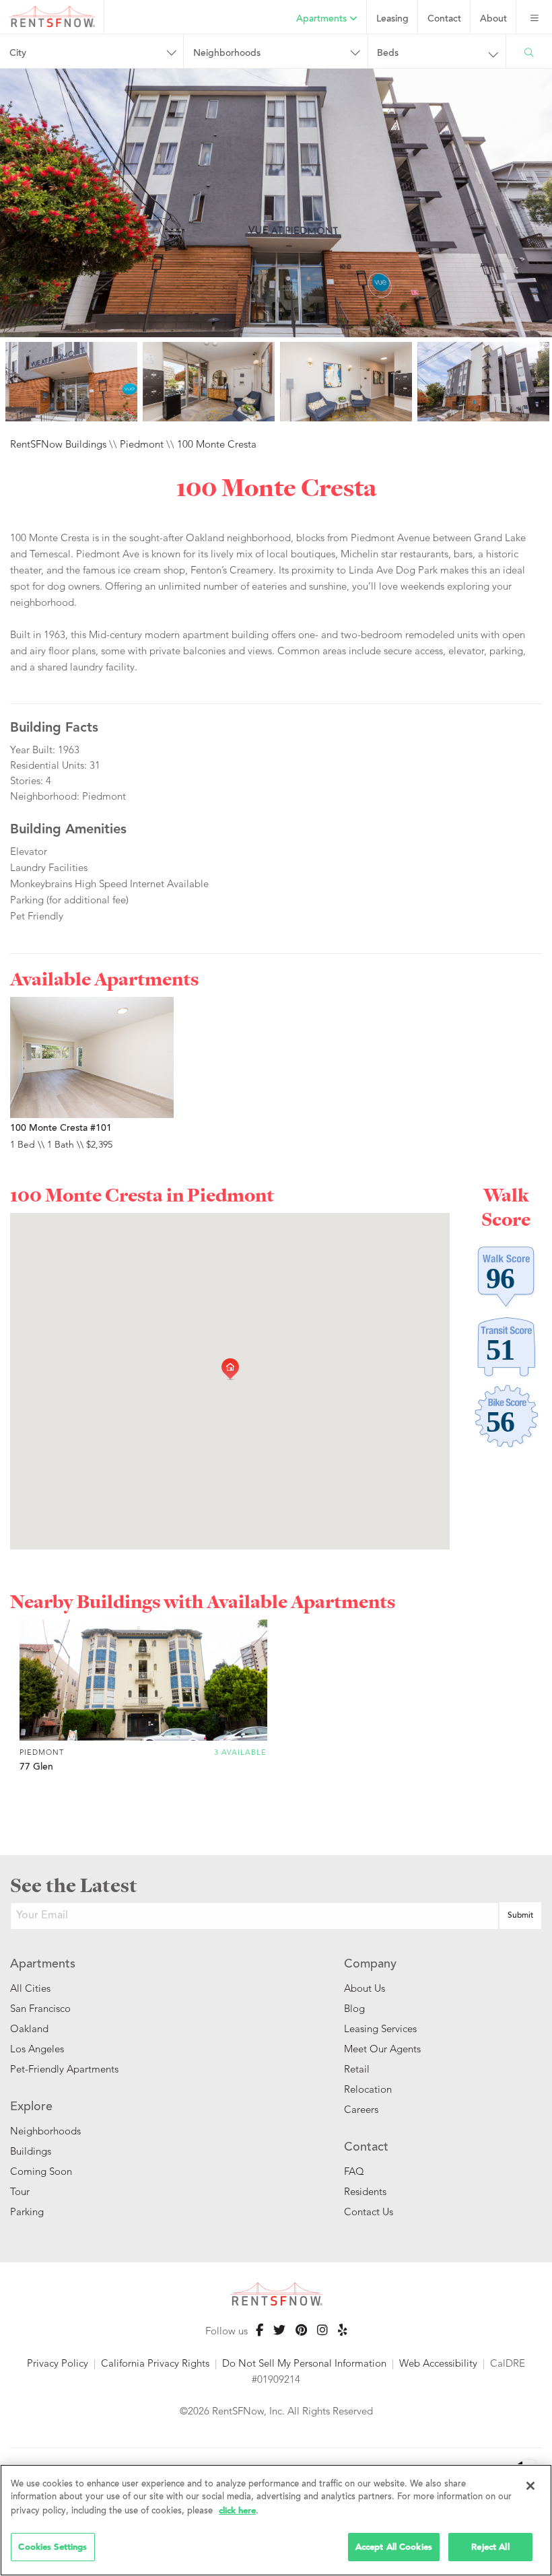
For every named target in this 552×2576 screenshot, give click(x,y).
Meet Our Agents (382, 2049)
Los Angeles (37, 2049)
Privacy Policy (58, 2363)
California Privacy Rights (155, 2363)
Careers (361, 2109)
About (493, 20)
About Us (365, 1988)
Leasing (392, 20)
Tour (20, 2191)
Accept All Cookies (394, 2547)
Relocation (368, 2089)
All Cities (30, 1988)
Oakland (29, 2028)
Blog (354, 2008)
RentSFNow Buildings (58, 444)
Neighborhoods (45, 2131)
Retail (357, 2069)
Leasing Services (380, 2028)
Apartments (323, 20)
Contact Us (369, 2212)
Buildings (31, 2151)
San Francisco (40, 2008)
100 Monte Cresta (217, 444)
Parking (27, 2212)
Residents (365, 2191)
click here (237, 2510)
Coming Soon (41, 2171)
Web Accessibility (438, 2363)
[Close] (530, 2486)
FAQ (354, 2171)
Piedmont (142, 444)
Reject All (490, 2547)
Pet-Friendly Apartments (64, 2069)
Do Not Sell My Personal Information (304, 2363)
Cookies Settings (53, 2547)
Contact (444, 20)
